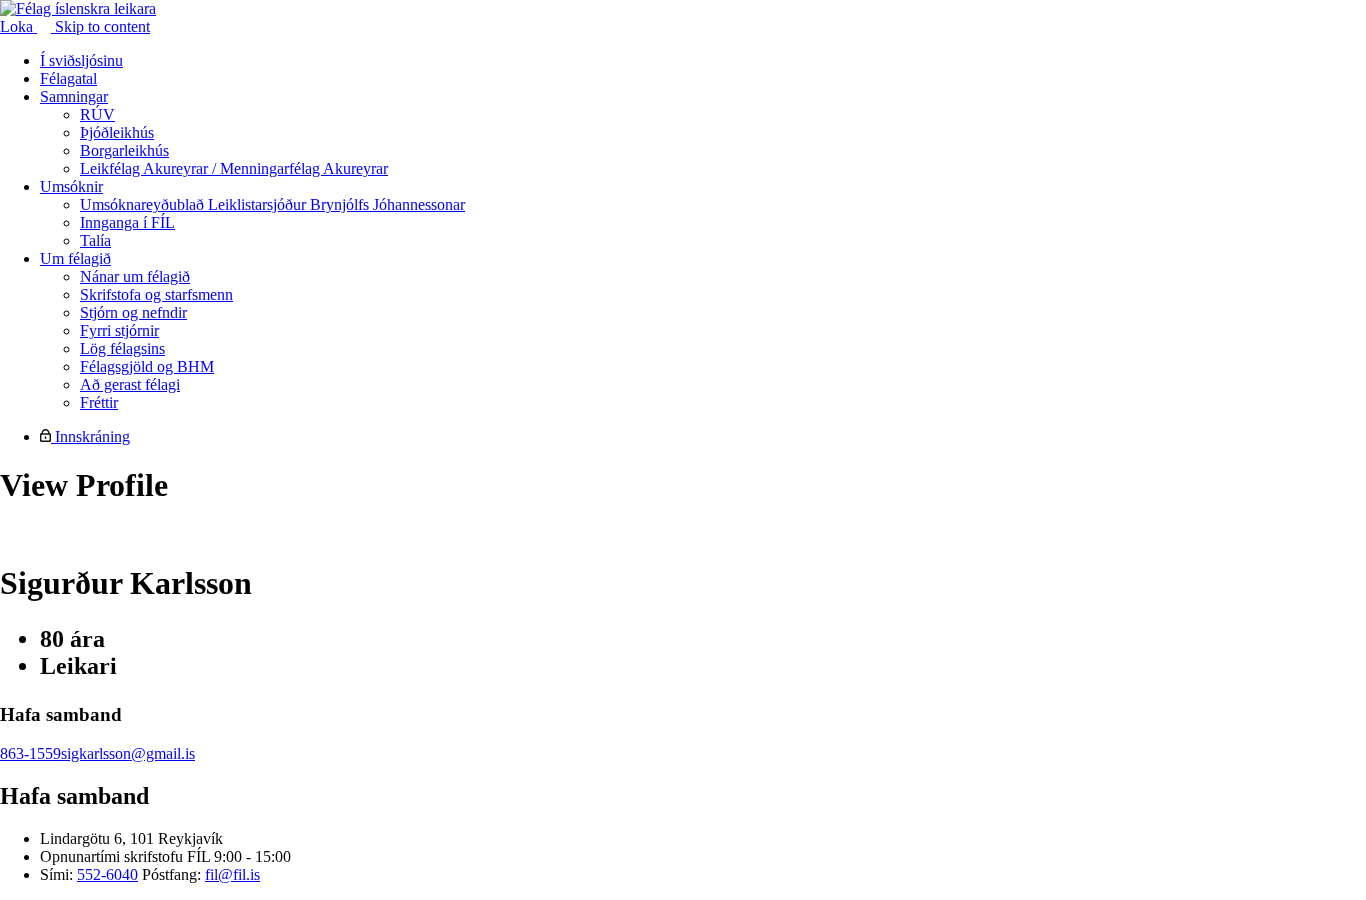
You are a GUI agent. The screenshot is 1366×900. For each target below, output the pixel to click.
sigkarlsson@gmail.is (128, 753)
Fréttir (99, 402)
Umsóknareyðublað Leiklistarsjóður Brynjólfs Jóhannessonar (272, 204)
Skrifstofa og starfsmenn (156, 294)
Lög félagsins (122, 348)
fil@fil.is (232, 874)
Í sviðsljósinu (81, 60)
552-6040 (107, 874)
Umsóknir (71, 186)
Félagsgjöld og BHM (147, 366)
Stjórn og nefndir (133, 312)
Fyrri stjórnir (119, 330)
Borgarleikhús (124, 150)
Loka (18, 26)
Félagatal (68, 78)
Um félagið (75, 258)
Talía (95, 240)
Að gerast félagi (130, 384)
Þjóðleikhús (117, 132)
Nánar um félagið (135, 276)
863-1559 (30, 753)
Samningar (74, 96)
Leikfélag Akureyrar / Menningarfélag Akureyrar (234, 168)
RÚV (97, 114)
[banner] (78, 8)
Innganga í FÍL (127, 222)
